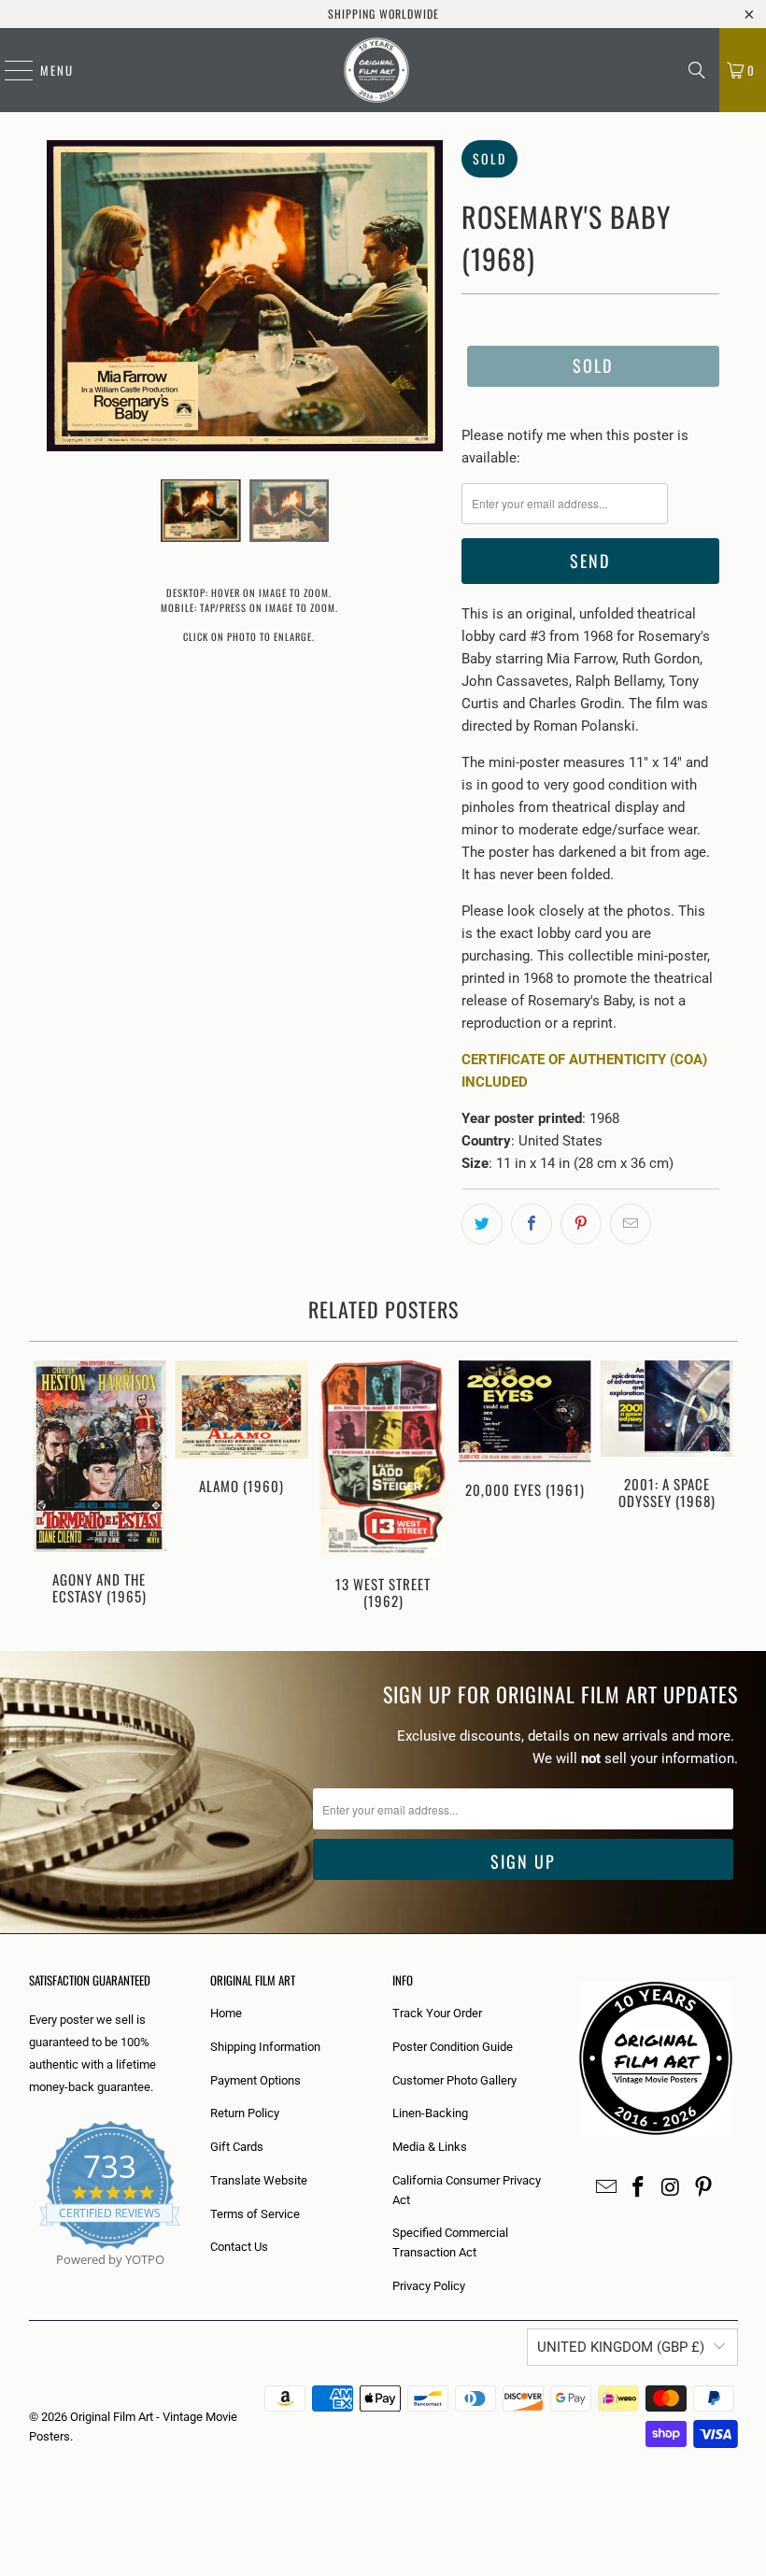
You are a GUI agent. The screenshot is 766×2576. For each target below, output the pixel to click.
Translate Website (259, 2180)
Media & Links (430, 2147)
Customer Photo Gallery (454, 2080)
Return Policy (245, 2113)
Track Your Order (437, 2013)
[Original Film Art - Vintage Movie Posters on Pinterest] (703, 2188)
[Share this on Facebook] (532, 1224)
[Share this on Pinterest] (581, 1224)
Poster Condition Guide (453, 2047)
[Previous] (46, 1487)
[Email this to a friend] (631, 1224)
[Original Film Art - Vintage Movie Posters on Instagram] (672, 2188)
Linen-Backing (430, 2113)
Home (226, 2013)
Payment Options (255, 2080)
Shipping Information (265, 2047)
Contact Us (239, 2247)
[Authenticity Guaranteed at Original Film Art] (30, 2281)
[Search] (697, 70)
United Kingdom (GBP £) (621, 2347)
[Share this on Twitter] (482, 1224)
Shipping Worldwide (383, 14)
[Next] (721, 1487)
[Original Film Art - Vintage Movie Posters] (376, 70)
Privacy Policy (429, 2286)
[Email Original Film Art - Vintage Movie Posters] (606, 2188)
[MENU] (9, 70)
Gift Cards (237, 2147)
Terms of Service (255, 2214)
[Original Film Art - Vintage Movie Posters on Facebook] (639, 2188)
